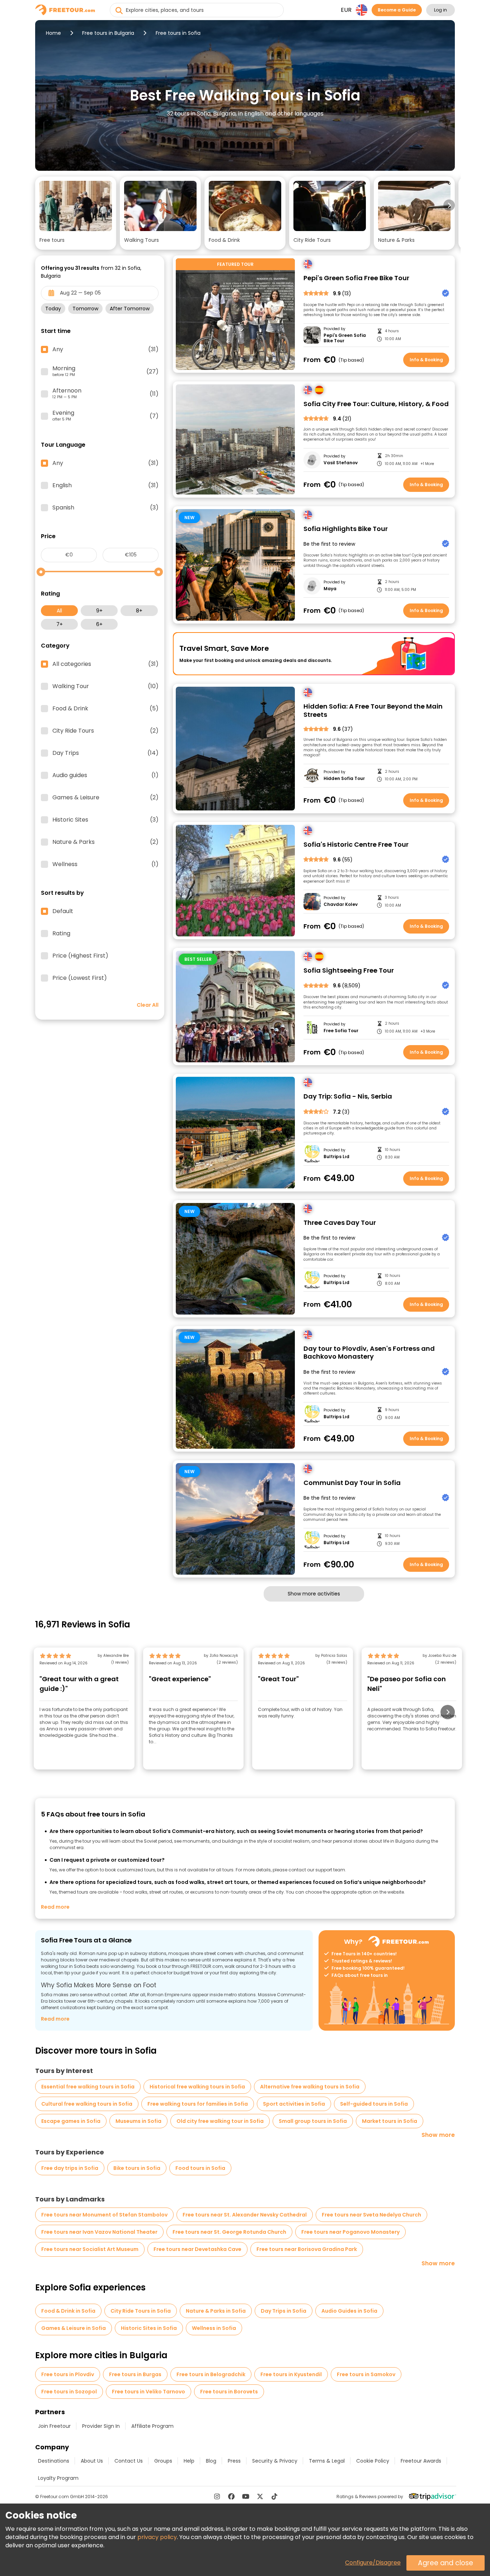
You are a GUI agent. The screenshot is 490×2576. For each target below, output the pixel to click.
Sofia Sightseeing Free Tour (349, 971)
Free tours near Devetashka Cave (197, 2249)
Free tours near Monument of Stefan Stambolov (104, 2215)
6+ (99, 624)
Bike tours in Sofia (137, 2168)
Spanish (105, 508)
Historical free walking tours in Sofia (197, 2087)
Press (234, 2461)
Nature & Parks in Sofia (216, 2311)
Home (53, 33)
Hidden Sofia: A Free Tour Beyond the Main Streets (373, 711)
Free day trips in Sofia (70, 2168)
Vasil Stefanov (341, 463)
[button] (76, 213)
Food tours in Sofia (200, 2168)
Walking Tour (105, 686)
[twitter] (260, 2496)
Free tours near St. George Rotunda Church (229, 2232)
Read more (55, 1907)
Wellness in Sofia (214, 2328)
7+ (60, 624)
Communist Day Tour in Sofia (352, 1483)
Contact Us (129, 2461)
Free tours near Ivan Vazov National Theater (99, 2232)
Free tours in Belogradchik (211, 2374)
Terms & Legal (327, 2461)
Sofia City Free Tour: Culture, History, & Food (376, 404)
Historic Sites (105, 820)
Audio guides (105, 775)
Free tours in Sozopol (69, 2392)
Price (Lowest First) (80, 978)
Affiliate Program (152, 2426)
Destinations (54, 2461)
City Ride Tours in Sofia (141, 2311)
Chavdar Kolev (341, 904)
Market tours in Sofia (390, 2121)
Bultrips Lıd (336, 1157)
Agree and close (446, 2563)
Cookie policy (373, 2461)
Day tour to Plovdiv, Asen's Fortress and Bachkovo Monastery (369, 1353)
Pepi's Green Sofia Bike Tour (345, 338)
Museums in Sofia (138, 2121)
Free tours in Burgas (135, 2374)
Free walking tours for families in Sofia (198, 2104)
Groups (163, 2461)
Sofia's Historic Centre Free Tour (356, 845)
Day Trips (105, 753)
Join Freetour (54, 2426)
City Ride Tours (105, 731)
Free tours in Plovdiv (68, 2374)
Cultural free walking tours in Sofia (87, 2104)
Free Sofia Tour (341, 1031)
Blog (211, 2461)
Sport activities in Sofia (294, 2104)
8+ (139, 611)
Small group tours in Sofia (313, 2121)
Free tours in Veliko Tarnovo (149, 2392)
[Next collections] (449, 205)
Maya (330, 589)
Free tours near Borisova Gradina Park (307, 2249)
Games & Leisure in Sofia (74, 2328)
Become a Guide (397, 10)
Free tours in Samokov (366, 2374)
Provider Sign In (101, 2426)
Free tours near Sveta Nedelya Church (371, 2215)
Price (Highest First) (80, 956)
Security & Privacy (275, 2461)
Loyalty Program (58, 2478)
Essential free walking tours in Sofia (88, 2087)
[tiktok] (274, 2496)
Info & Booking (426, 360)
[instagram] (217, 2496)
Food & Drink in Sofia (68, 2311)
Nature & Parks (105, 842)
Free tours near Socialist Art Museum (90, 2249)
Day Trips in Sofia (284, 2311)
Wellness (105, 864)
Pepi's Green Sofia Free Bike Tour (356, 278)
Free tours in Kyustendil (291, 2374)
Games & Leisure (105, 798)
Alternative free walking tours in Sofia (310, 2087)
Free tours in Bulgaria (108, 33)
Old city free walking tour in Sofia (220, 2121)
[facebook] (231, 2496)
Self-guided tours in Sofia (374, 2104)
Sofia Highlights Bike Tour (346, 529)
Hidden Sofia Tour (344, 779)
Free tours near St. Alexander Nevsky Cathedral (245, 2215)
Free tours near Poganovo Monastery (350, 2232)
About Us (92, 2461)
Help (189, 2461)
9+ (99, 611)
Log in (440, 10)
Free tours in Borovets (229, 2392)
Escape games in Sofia (71, 2121)
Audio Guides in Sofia (349, 2311)
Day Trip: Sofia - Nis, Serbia (348, 1097)
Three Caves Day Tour (340, 1223)
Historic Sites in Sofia (149, 2328)
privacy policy (157, 2537)
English (105, 485)
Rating (61, 934)
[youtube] (246, 2496)
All (59, 611)
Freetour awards (421, 2461)
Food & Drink (105, 709)
